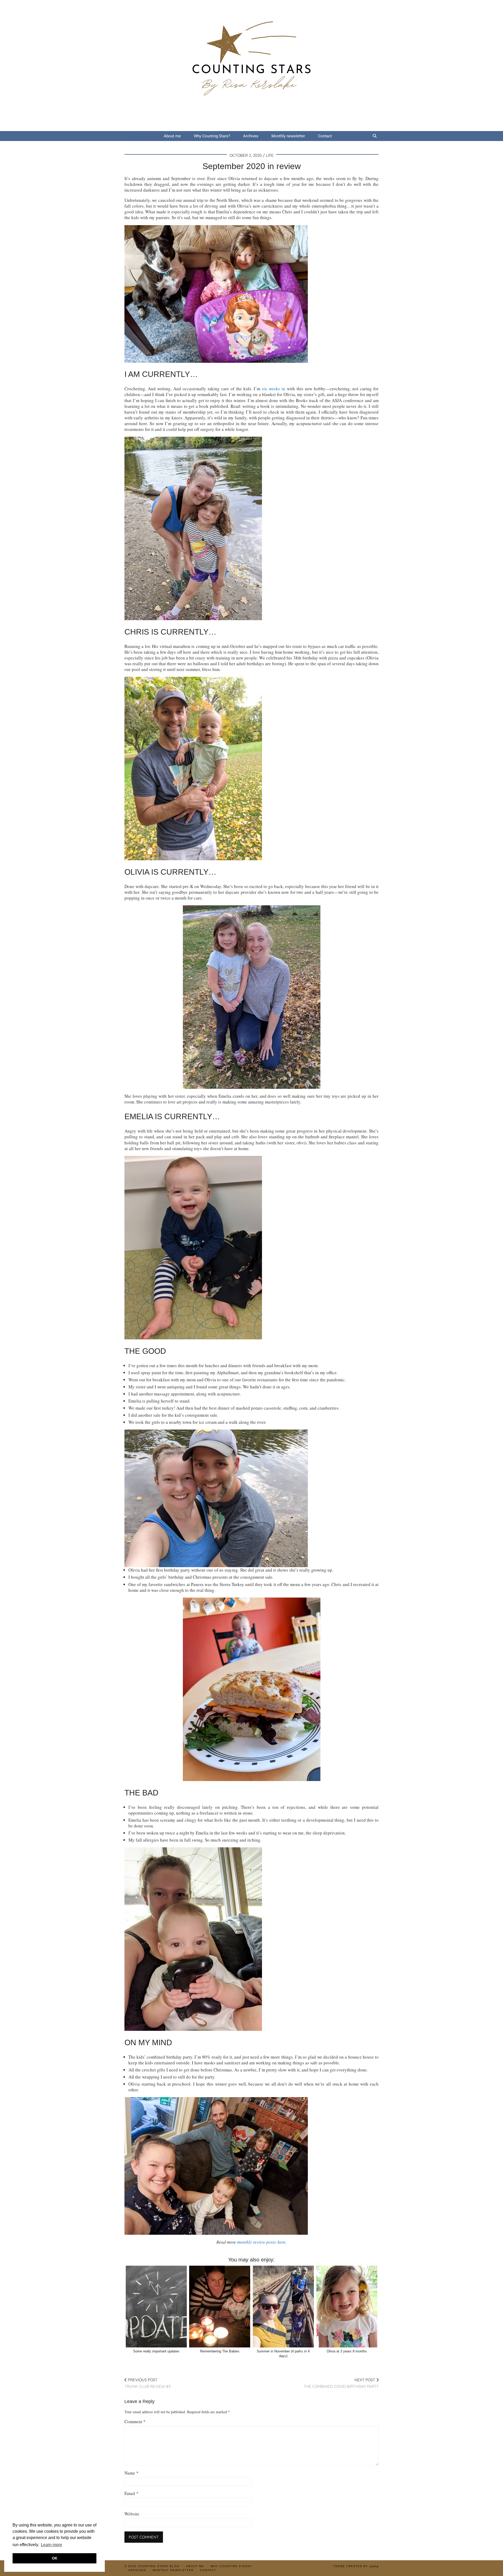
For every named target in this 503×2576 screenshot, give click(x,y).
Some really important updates (156, 2351)
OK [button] (55, 2558)
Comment (135, 2422)
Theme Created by (356, 2566)
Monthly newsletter (288, 136)
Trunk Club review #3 (147, 2383)
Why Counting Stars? (212, 136)
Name (132, 2473)
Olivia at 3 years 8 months (347, 2351)
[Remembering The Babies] (220, 2307)
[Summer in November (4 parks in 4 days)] (283, 2307)
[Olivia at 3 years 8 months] (347, 2307)
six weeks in (274, 389)
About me (172, 136)
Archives (251, 136)
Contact (325, 136)
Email (132, 2493)
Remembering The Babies (220, 2351)
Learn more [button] (51, 2545)
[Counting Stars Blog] (251, 66)
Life (270, 155)
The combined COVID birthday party (341, 2383)
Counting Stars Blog (159, 2566)
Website (132, 2514)
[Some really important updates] (156, 2307)
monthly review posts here (261, 2242)
